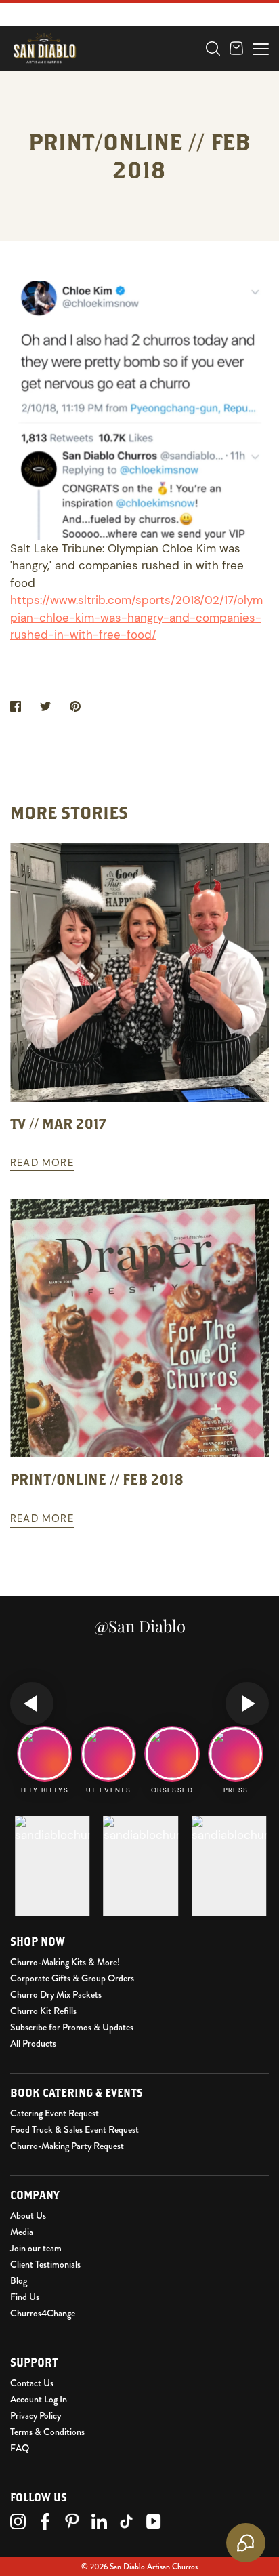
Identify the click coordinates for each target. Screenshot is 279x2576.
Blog (19, 2280)
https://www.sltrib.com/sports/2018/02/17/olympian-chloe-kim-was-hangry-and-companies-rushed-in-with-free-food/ (136, 617)
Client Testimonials (45, 2264)
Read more (42, 1163)
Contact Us (32, 2383)
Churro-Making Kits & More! (65, 1962)
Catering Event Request (55, 2113)
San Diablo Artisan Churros (154, 2567)
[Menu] (261, 47)
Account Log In (39, 2399)
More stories (69, 812)
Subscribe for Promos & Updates (72, 2027)
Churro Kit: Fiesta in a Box (96, 81)
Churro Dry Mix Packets (56, 1994)
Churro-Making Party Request (67, 2146)
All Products (33, 2043)
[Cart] (236, 48)
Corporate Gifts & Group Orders (72, 1978)
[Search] (213, 48)
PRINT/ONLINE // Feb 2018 (97, 1479)
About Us (28, 2215)
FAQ (20, 2448)
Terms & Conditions (47, 2432)
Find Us (25, 2297)
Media (22, 2232)
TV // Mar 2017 (58, 1123)
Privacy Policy (36, 2415)
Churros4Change (43, 2313)
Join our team (36, 2248)
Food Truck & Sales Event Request (74, 2129)
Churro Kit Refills (43, 2011)
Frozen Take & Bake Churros (101, 60)
